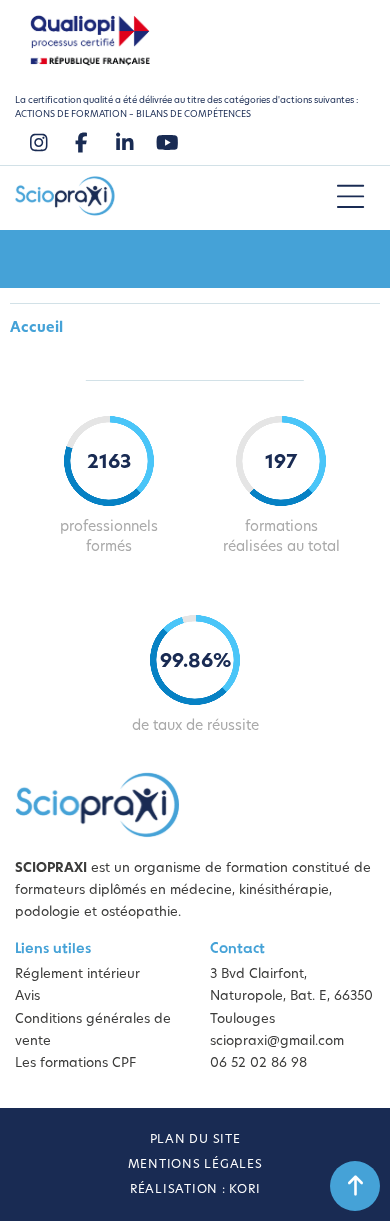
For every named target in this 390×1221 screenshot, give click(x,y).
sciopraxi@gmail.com (277, 1041)
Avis (27, 996)
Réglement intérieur (77, 974)
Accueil (36, 328)
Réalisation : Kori (195, 1190)
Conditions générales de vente (93, 1030)
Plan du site (195, 1140)
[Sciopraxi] (65, 198)
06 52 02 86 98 (258, 1063)
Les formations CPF (75, 1063)
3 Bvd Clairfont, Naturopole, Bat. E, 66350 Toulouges (291, 996)
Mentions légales (195, 1165)
